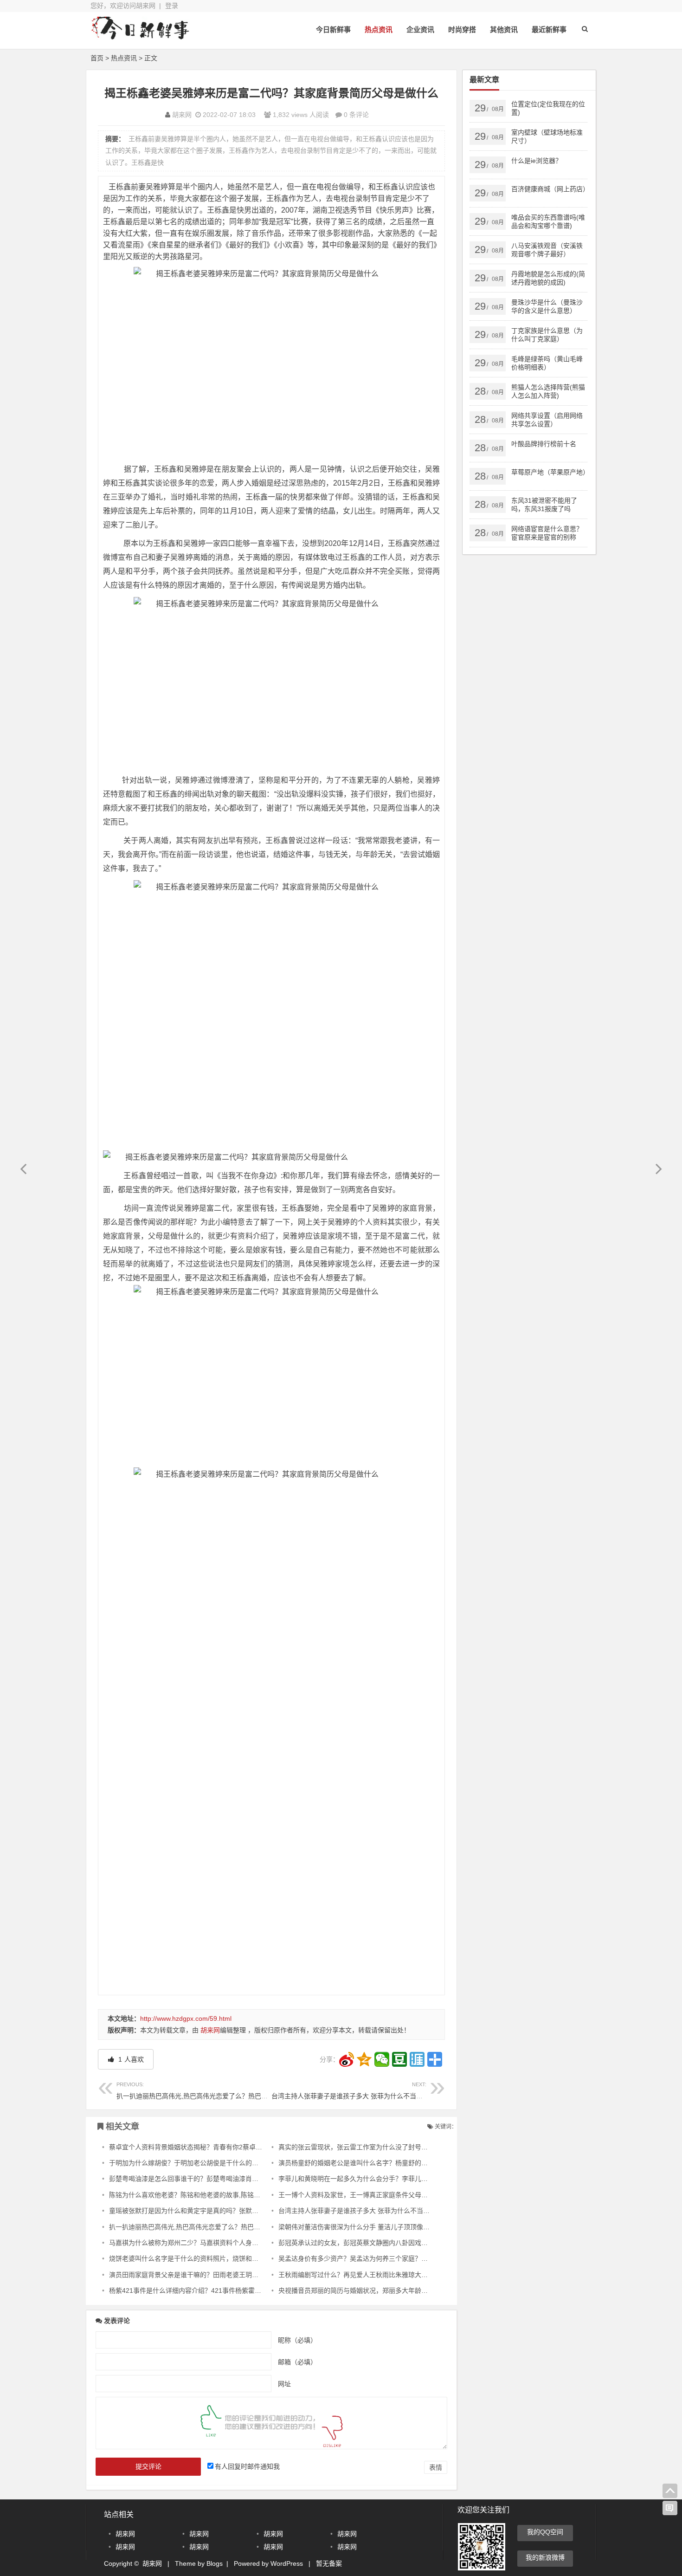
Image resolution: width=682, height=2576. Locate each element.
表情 (436, 2467)
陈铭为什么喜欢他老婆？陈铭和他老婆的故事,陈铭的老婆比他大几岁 (207, 2195)
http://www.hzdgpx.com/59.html (186, 2018)
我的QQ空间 (545, 2532)
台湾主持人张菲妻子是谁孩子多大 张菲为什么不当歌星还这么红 (363, 2091)
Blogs (215, 2563)
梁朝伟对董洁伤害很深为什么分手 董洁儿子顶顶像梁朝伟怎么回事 (373, 2227)
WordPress (287, 2563)
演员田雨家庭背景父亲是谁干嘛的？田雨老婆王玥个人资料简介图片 (206, 2275)
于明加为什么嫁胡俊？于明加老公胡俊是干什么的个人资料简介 (200, 2163)
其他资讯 (504, 29)
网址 (284, 2383)
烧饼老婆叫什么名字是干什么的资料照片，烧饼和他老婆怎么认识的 (206, 2258)
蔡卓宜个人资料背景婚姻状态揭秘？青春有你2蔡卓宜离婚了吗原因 (205, 2147)
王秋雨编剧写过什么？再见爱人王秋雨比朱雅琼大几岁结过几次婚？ (376, 2275)
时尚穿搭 (462, 29)
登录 (172, 6)
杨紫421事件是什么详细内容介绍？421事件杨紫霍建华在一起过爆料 (208, 2290)
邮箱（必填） (297, 2362)
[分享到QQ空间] (364, 2059)
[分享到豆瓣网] (399, 2059)
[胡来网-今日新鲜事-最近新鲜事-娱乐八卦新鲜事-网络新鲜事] (142, 36)
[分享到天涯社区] (417, 2059)
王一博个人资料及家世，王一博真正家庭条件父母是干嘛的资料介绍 (376, 2195)
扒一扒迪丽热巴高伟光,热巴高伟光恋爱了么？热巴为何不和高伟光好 (215, 2091)
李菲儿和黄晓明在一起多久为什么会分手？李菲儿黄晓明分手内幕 (373, 2179)
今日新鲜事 (333, 29)
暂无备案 (329, 2563)
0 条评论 (356, 115)
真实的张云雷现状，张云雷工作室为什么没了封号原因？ (360, 2147)
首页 (97, 58)
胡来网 (182, 115)
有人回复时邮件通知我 (247, 2466)
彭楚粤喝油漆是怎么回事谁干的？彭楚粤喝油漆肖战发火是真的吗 (203, 2179)
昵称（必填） (297, 2340)
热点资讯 (379, 29)
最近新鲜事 (549, 29)
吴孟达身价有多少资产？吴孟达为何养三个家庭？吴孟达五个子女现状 (379, 2258)
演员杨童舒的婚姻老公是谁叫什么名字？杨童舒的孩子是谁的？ (369, 2163)
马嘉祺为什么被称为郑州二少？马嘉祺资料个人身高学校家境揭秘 (203, 2243)
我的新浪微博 (545, 2557)
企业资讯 (420, 29)
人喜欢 (130, 2059)
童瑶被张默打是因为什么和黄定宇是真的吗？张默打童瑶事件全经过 (206, 2211)
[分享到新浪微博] (347, 2059)
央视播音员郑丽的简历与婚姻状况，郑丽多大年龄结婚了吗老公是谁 (376, 2290)
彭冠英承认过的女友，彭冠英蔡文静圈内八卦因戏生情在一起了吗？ (376, 2243)
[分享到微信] (382, 2059)
